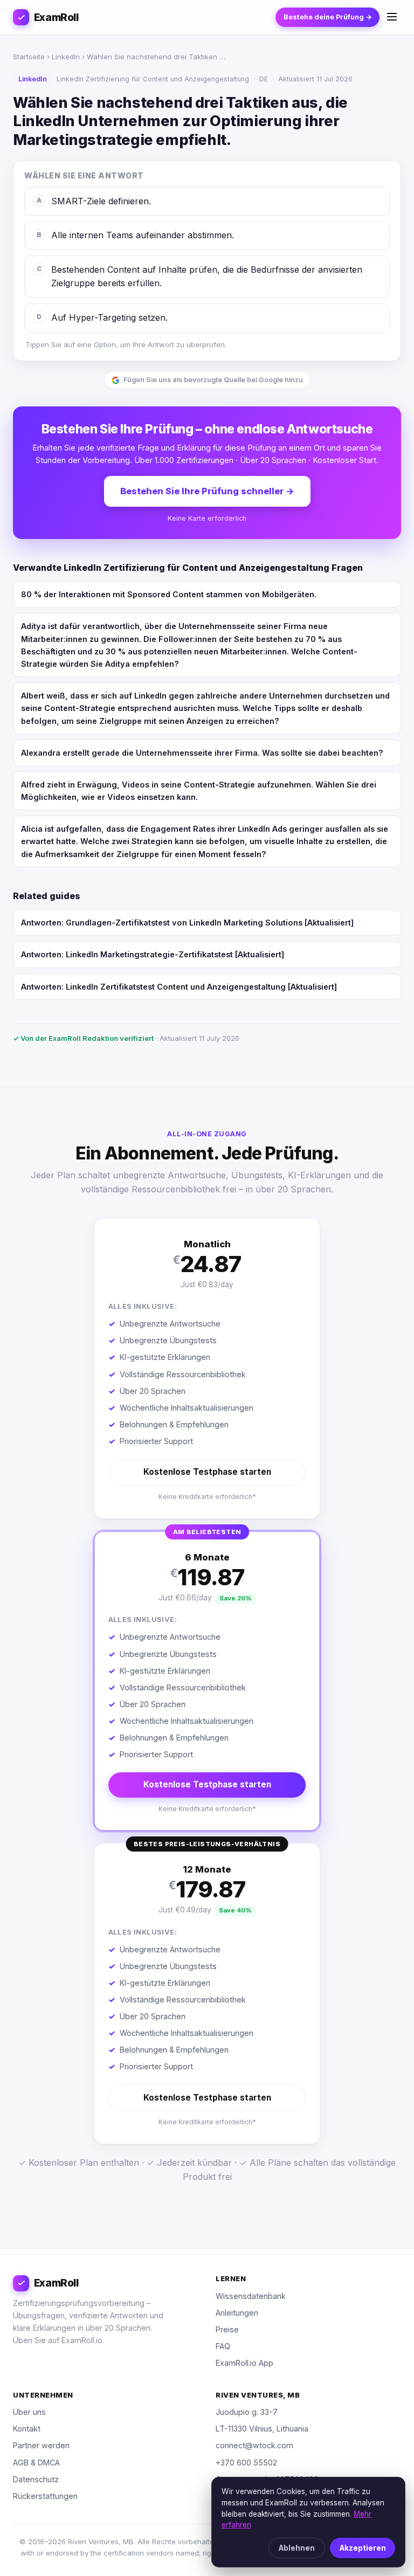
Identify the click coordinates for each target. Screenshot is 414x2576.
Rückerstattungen (45, 2496)
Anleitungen (237, 2313)
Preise (227, 2329)
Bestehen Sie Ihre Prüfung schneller (207, 491)
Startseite (29, 57)
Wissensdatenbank (251, 2296)
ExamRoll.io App (244, 2363)
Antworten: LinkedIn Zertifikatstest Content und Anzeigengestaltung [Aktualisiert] (179, 987)
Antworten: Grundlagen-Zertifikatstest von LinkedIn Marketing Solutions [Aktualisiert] (187, 923)
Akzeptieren (363, 2548)
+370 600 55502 (246, 2463)
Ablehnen (297, 2548)
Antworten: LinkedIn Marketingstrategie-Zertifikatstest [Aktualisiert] (153, 954)
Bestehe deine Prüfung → (328, 17)
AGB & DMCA (36, 2463)
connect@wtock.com (254, 2445)
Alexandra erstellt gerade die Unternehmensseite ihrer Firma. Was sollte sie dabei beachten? (202, 753)
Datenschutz (36, 2479)
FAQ (223, 2346)
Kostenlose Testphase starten (207, 1472)
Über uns (29, 2412)
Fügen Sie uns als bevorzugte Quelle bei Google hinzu (213, 380)
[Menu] (392, 18)
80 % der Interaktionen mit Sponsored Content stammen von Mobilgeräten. (169, 594)
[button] (207, 1368)
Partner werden (41, 2445)
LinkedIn (66, 57)
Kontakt (27, 2429)
